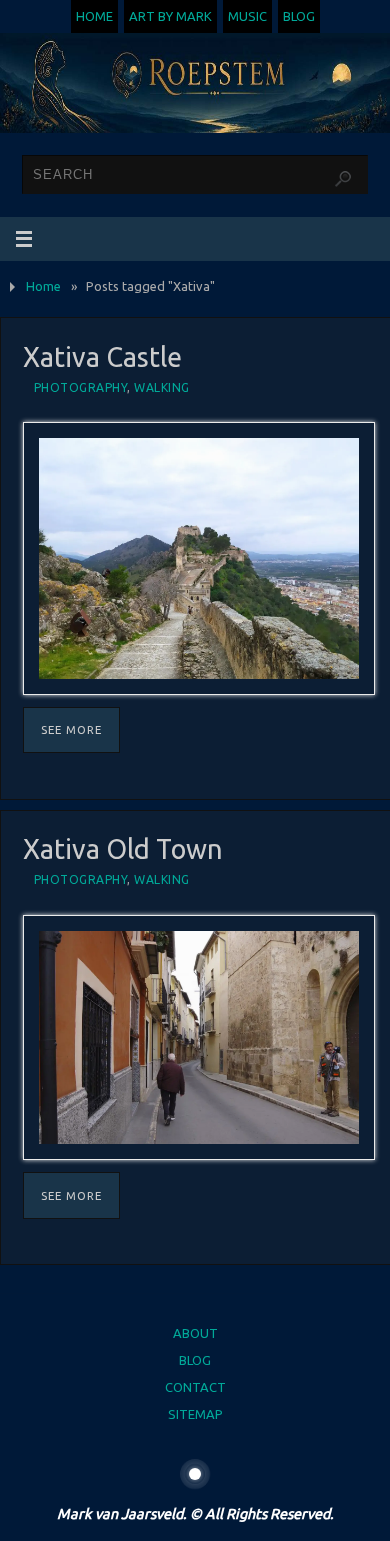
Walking (162, 387)
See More (71, 729)
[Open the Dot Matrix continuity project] (195, 1474)
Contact (195, 1387)
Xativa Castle (102, 357)
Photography (81, 387)
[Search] (343, 179)
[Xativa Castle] (199, 558)
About (195, 1333)
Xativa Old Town (123, 849)
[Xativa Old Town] (199, 1038)
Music (247, 16)
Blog (299, 16)
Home (94, 16)
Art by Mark (170, 16)
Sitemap (195, 1414)
